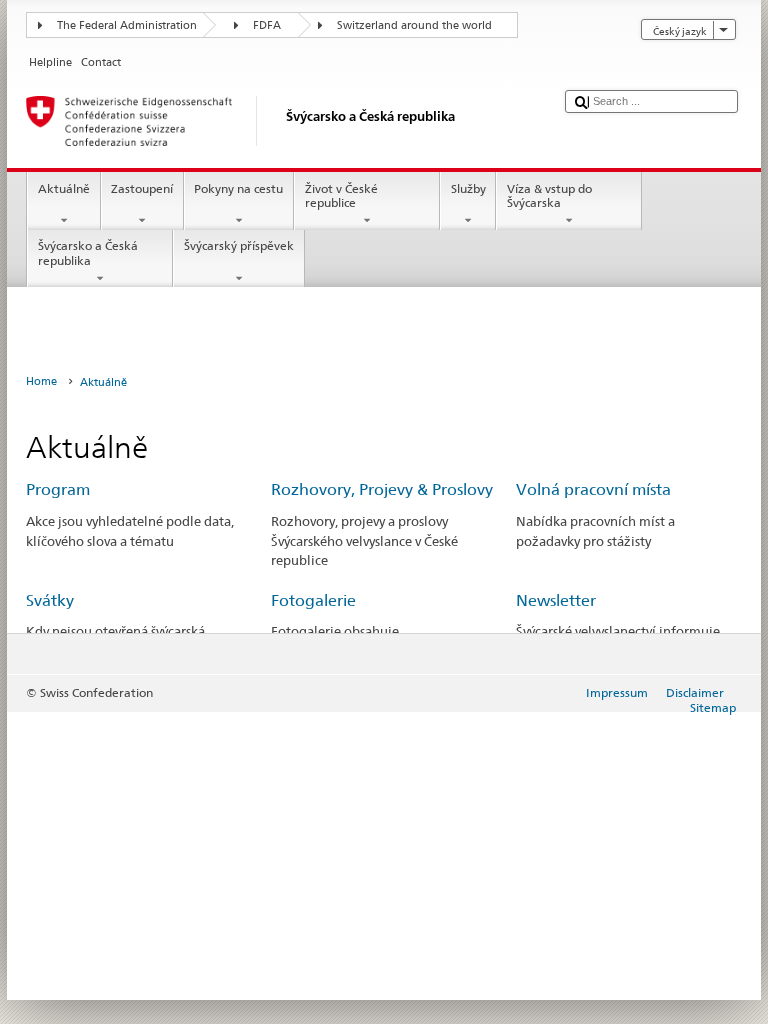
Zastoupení (142, 188)
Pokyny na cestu (238, 188)
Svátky (50, 600)
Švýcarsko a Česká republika (88, 252)
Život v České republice (341, 195)
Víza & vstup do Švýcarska (549, 195)
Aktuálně (64, 188)
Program (58, 489)
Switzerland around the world (414, 25)
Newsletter (556, 600)
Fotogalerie (313, 600)
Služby (468, 188)
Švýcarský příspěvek (239, 245)
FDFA (267, 25)
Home (41, 381)
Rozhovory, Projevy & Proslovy (382, 489)
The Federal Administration (127, 25)
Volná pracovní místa (593, 489)
